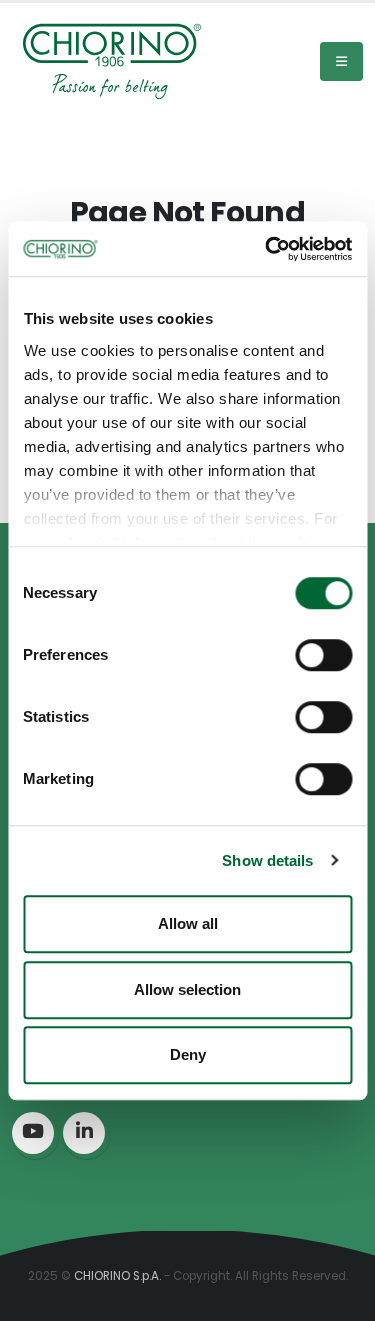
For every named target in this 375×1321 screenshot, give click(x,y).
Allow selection (187, 989)
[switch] (323, 655)
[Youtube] (33, 1133)
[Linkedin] (84, 1133)
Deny (188, 1054)
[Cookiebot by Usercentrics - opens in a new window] (267, 249)
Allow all (188, 923)
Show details (267, 860)
